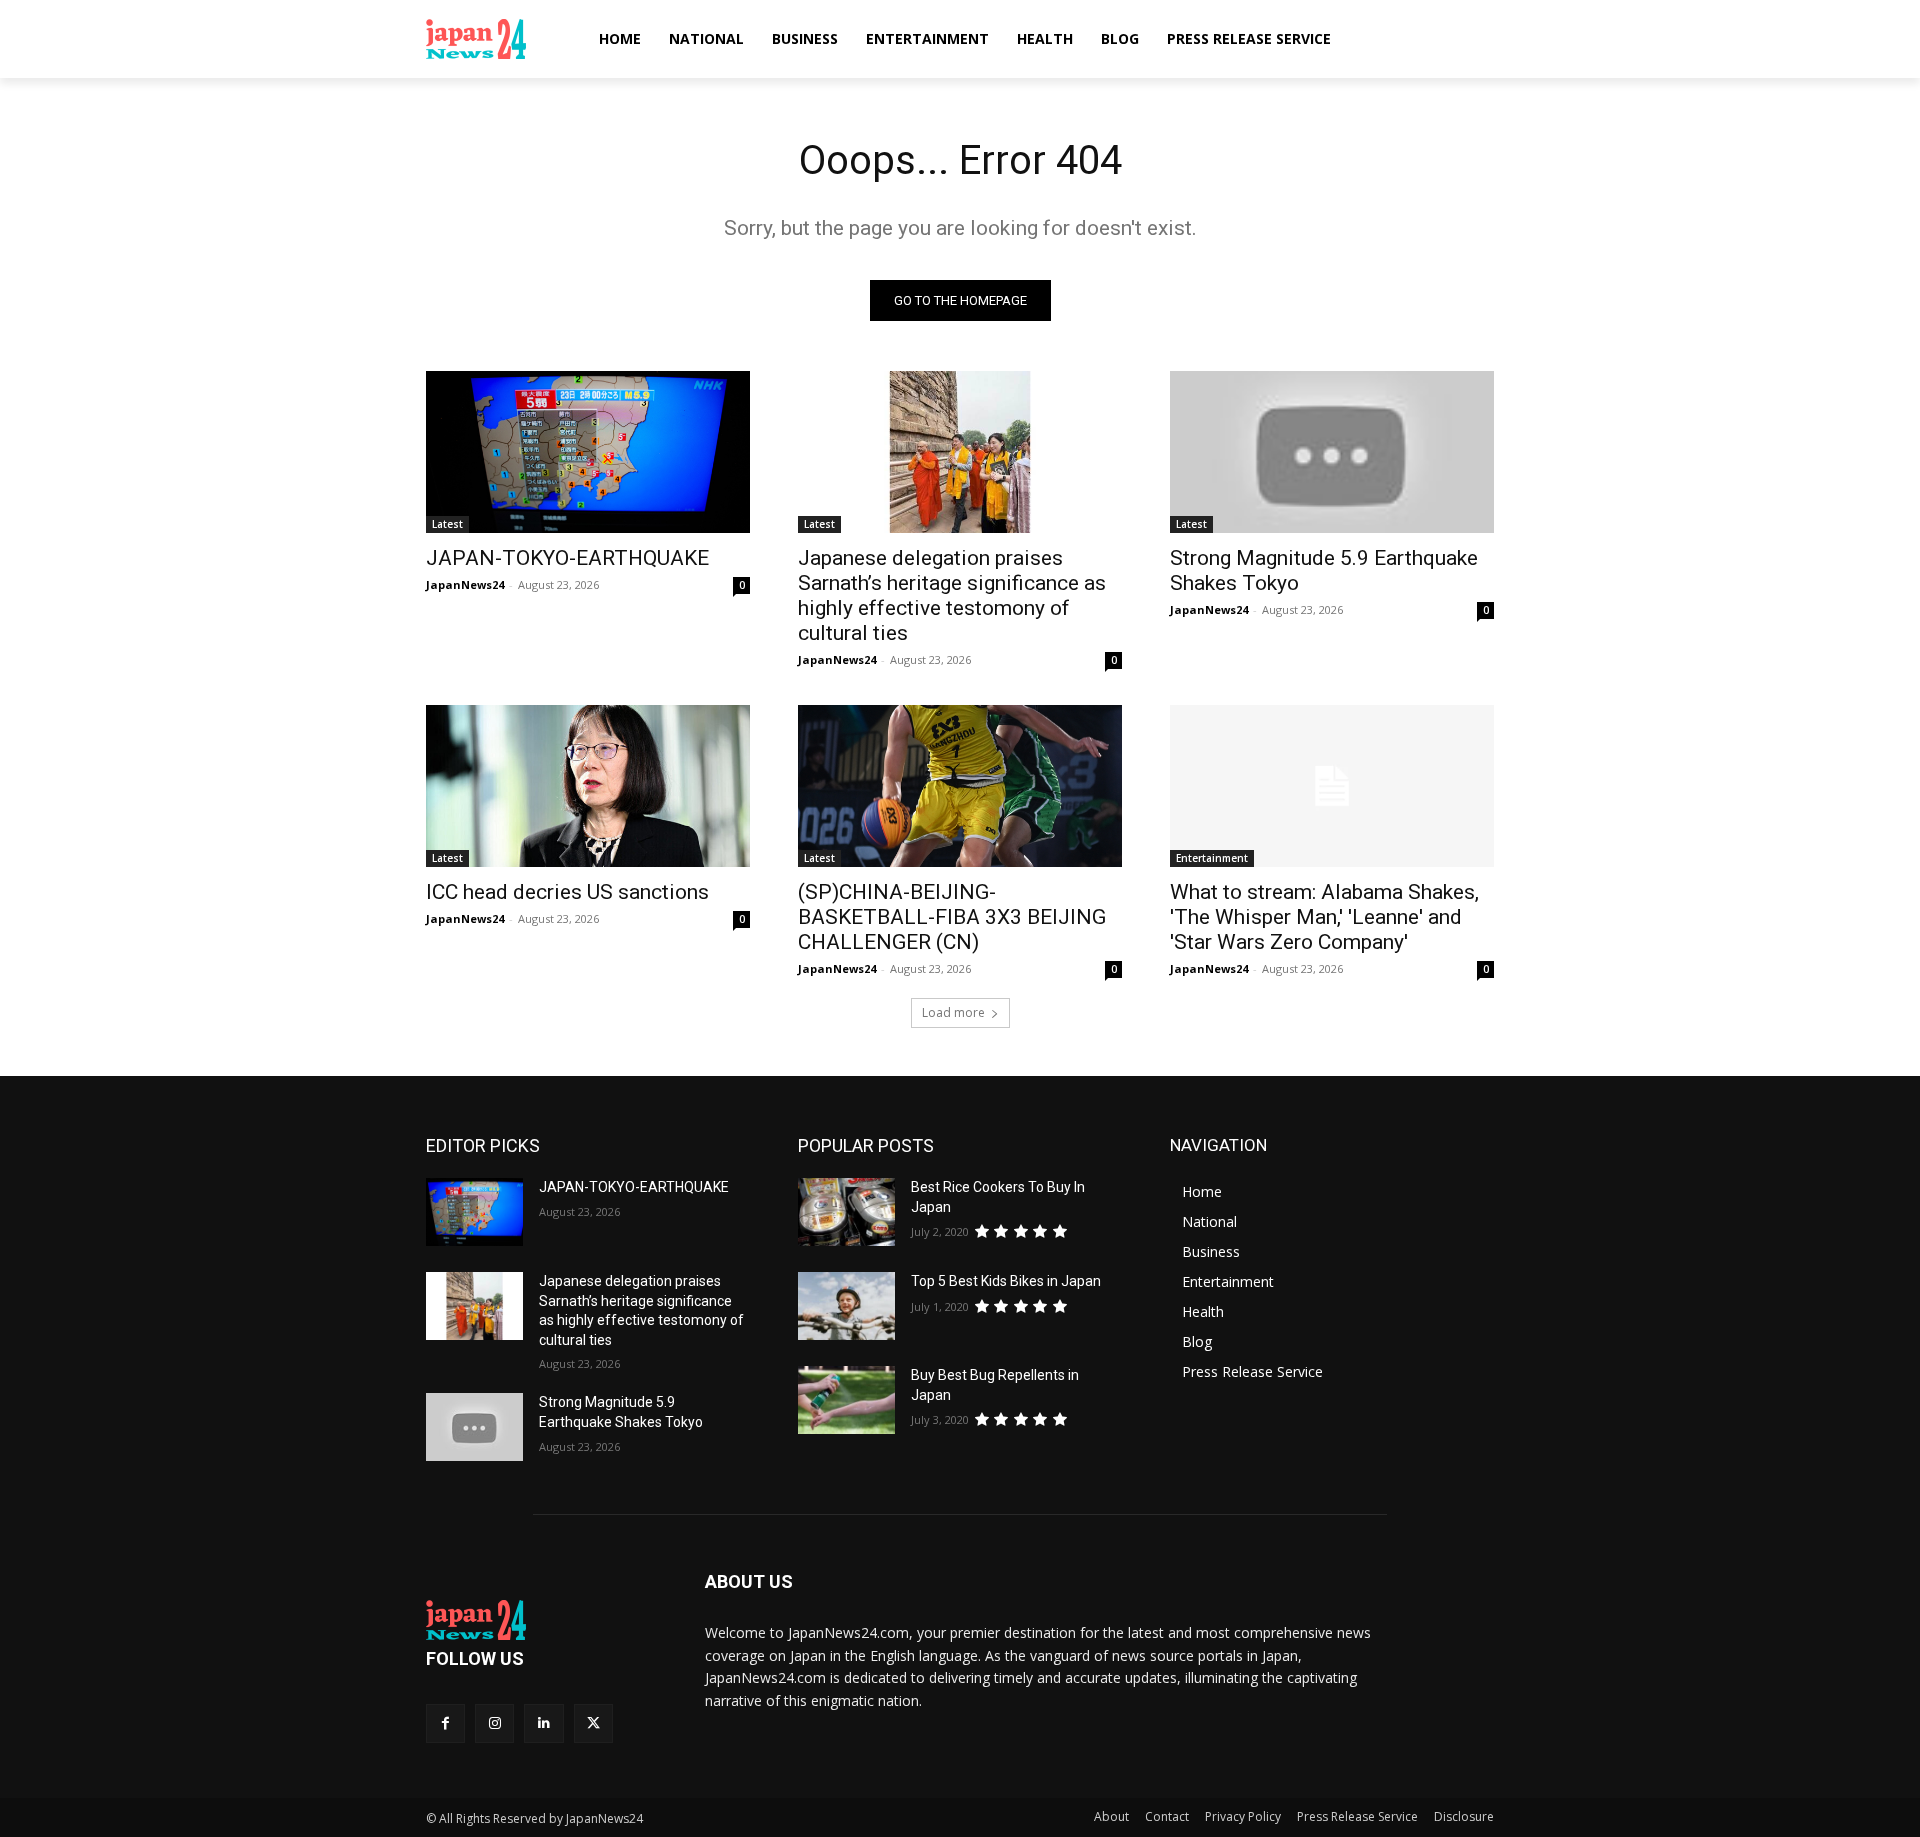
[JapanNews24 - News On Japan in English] (495, 39)
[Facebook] (445, 1723)
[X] (593, 1723)
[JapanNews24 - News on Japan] (541, 1620)
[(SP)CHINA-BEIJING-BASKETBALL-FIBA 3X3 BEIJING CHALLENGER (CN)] (960, 786)
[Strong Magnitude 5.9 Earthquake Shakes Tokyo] (1332, 452)
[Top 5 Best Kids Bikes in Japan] (846, 1306)
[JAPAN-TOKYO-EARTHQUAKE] (588, 452)
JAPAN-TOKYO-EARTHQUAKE (567, 558)
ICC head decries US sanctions (567, 892)
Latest (447, 524)
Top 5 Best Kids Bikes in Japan (1006, 1281)
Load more (953, 1012)
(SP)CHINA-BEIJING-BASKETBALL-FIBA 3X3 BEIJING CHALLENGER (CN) (952, 917)
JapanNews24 (465, 584)
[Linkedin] (543, 1723)
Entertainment (1212, 858)
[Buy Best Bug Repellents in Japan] (846, 1400)
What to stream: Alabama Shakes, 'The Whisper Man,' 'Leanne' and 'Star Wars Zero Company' (1324, 917)
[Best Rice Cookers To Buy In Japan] (846, 1212)
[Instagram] (494, 1723)
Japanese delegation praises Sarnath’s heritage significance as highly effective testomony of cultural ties (952, 595)
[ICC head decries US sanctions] (588, 786)
